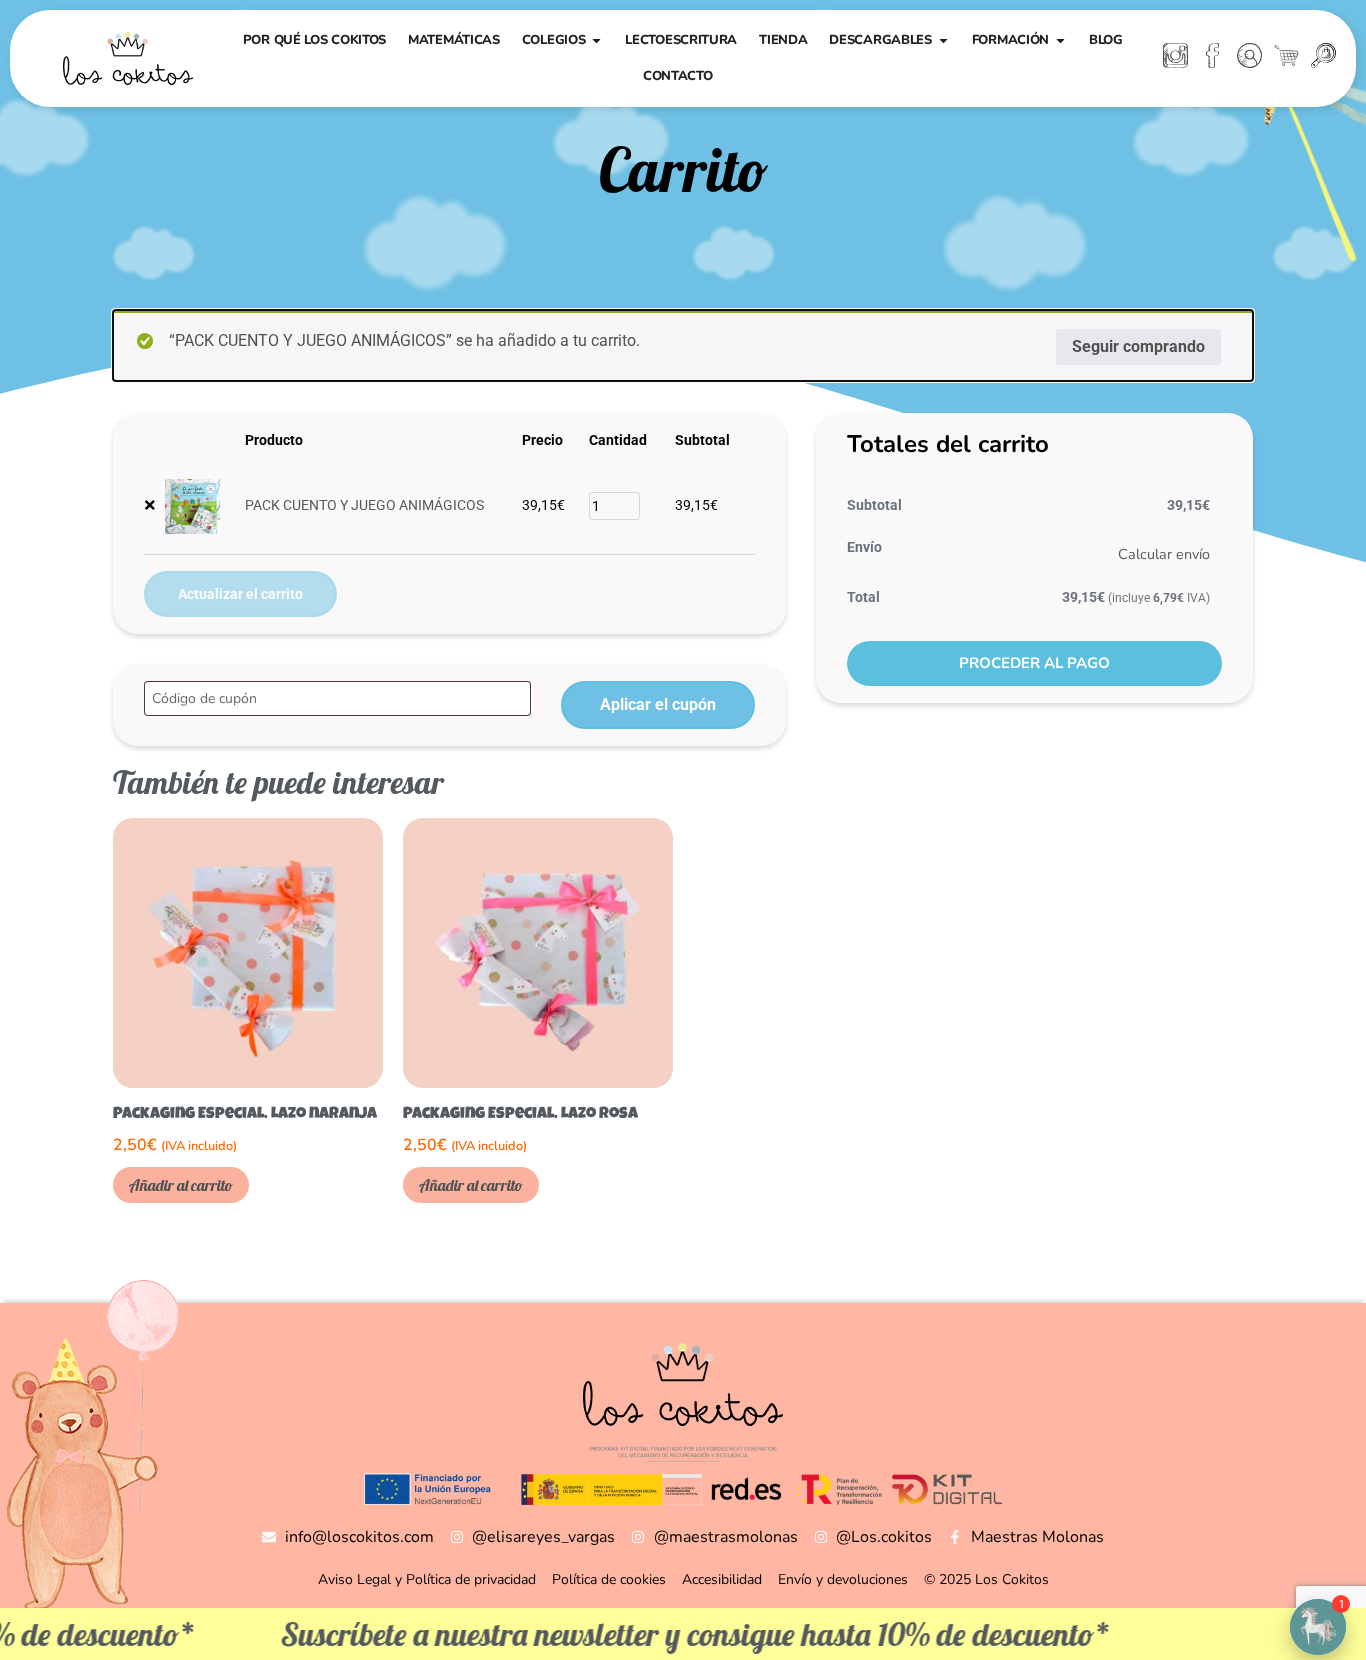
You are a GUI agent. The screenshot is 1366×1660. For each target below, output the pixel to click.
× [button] (150, 505)
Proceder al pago (1034, 663)
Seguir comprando (1138, 346)
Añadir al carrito (181, 1185)
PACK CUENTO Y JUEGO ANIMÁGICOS (364, 505)
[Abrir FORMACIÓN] (1060, 41)
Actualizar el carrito (240, 594)
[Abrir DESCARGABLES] (943, 41)
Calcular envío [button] (1164, 554)
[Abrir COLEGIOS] (596, 41)
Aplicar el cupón (658, 704)
